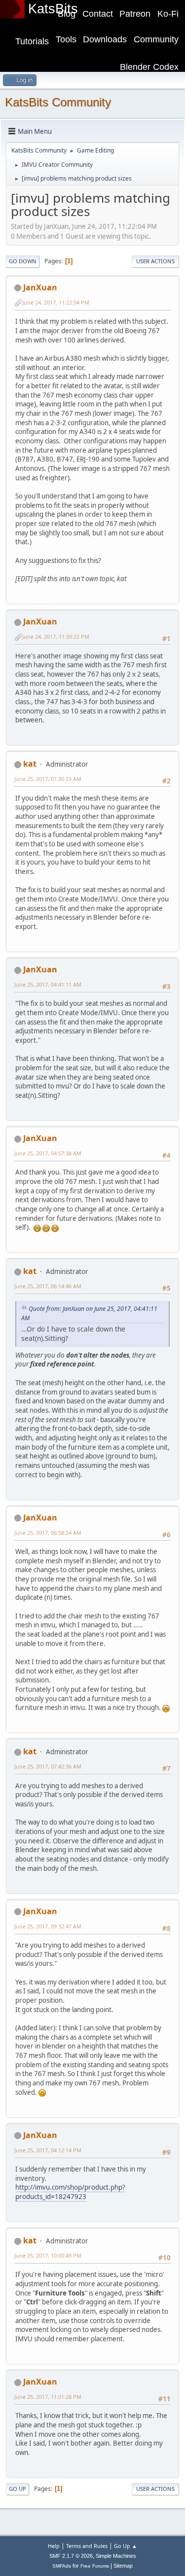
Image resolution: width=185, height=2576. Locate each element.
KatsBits (53, 9)
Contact (98, 14)
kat (30, 764)
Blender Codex (149, 67)
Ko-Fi (168, 14)
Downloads (105, 39)
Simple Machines (116, 2556)
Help (54, 2546)
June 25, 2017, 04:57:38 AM (48, 1153)
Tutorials (32, 41)
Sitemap (123, 2566)
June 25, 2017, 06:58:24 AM (48, 1533)
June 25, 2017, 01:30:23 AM (48, 779)
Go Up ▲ (126, 2546)
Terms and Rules (87, 2546)
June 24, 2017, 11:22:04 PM (56, 302)
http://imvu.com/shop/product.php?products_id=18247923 (70, 2192)
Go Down (23, 261)
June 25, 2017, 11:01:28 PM (48, 2397)
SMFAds (62, 2566)
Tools (66, 39)
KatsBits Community (58, 102)
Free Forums (95, 2566)
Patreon (135, 14)
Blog (67, 14)
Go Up (18, 2489)
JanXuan (40, 287)
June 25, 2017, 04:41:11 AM (48, 984)
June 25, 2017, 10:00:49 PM (48, 2255)
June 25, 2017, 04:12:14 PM (48, 2150)
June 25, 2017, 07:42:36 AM (48, 1766)
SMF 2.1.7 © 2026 (71, 2556)
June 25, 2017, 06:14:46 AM (48, 1286)
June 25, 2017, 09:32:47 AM (48, 1926)
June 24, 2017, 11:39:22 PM (56, 636)
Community (156, 39)
